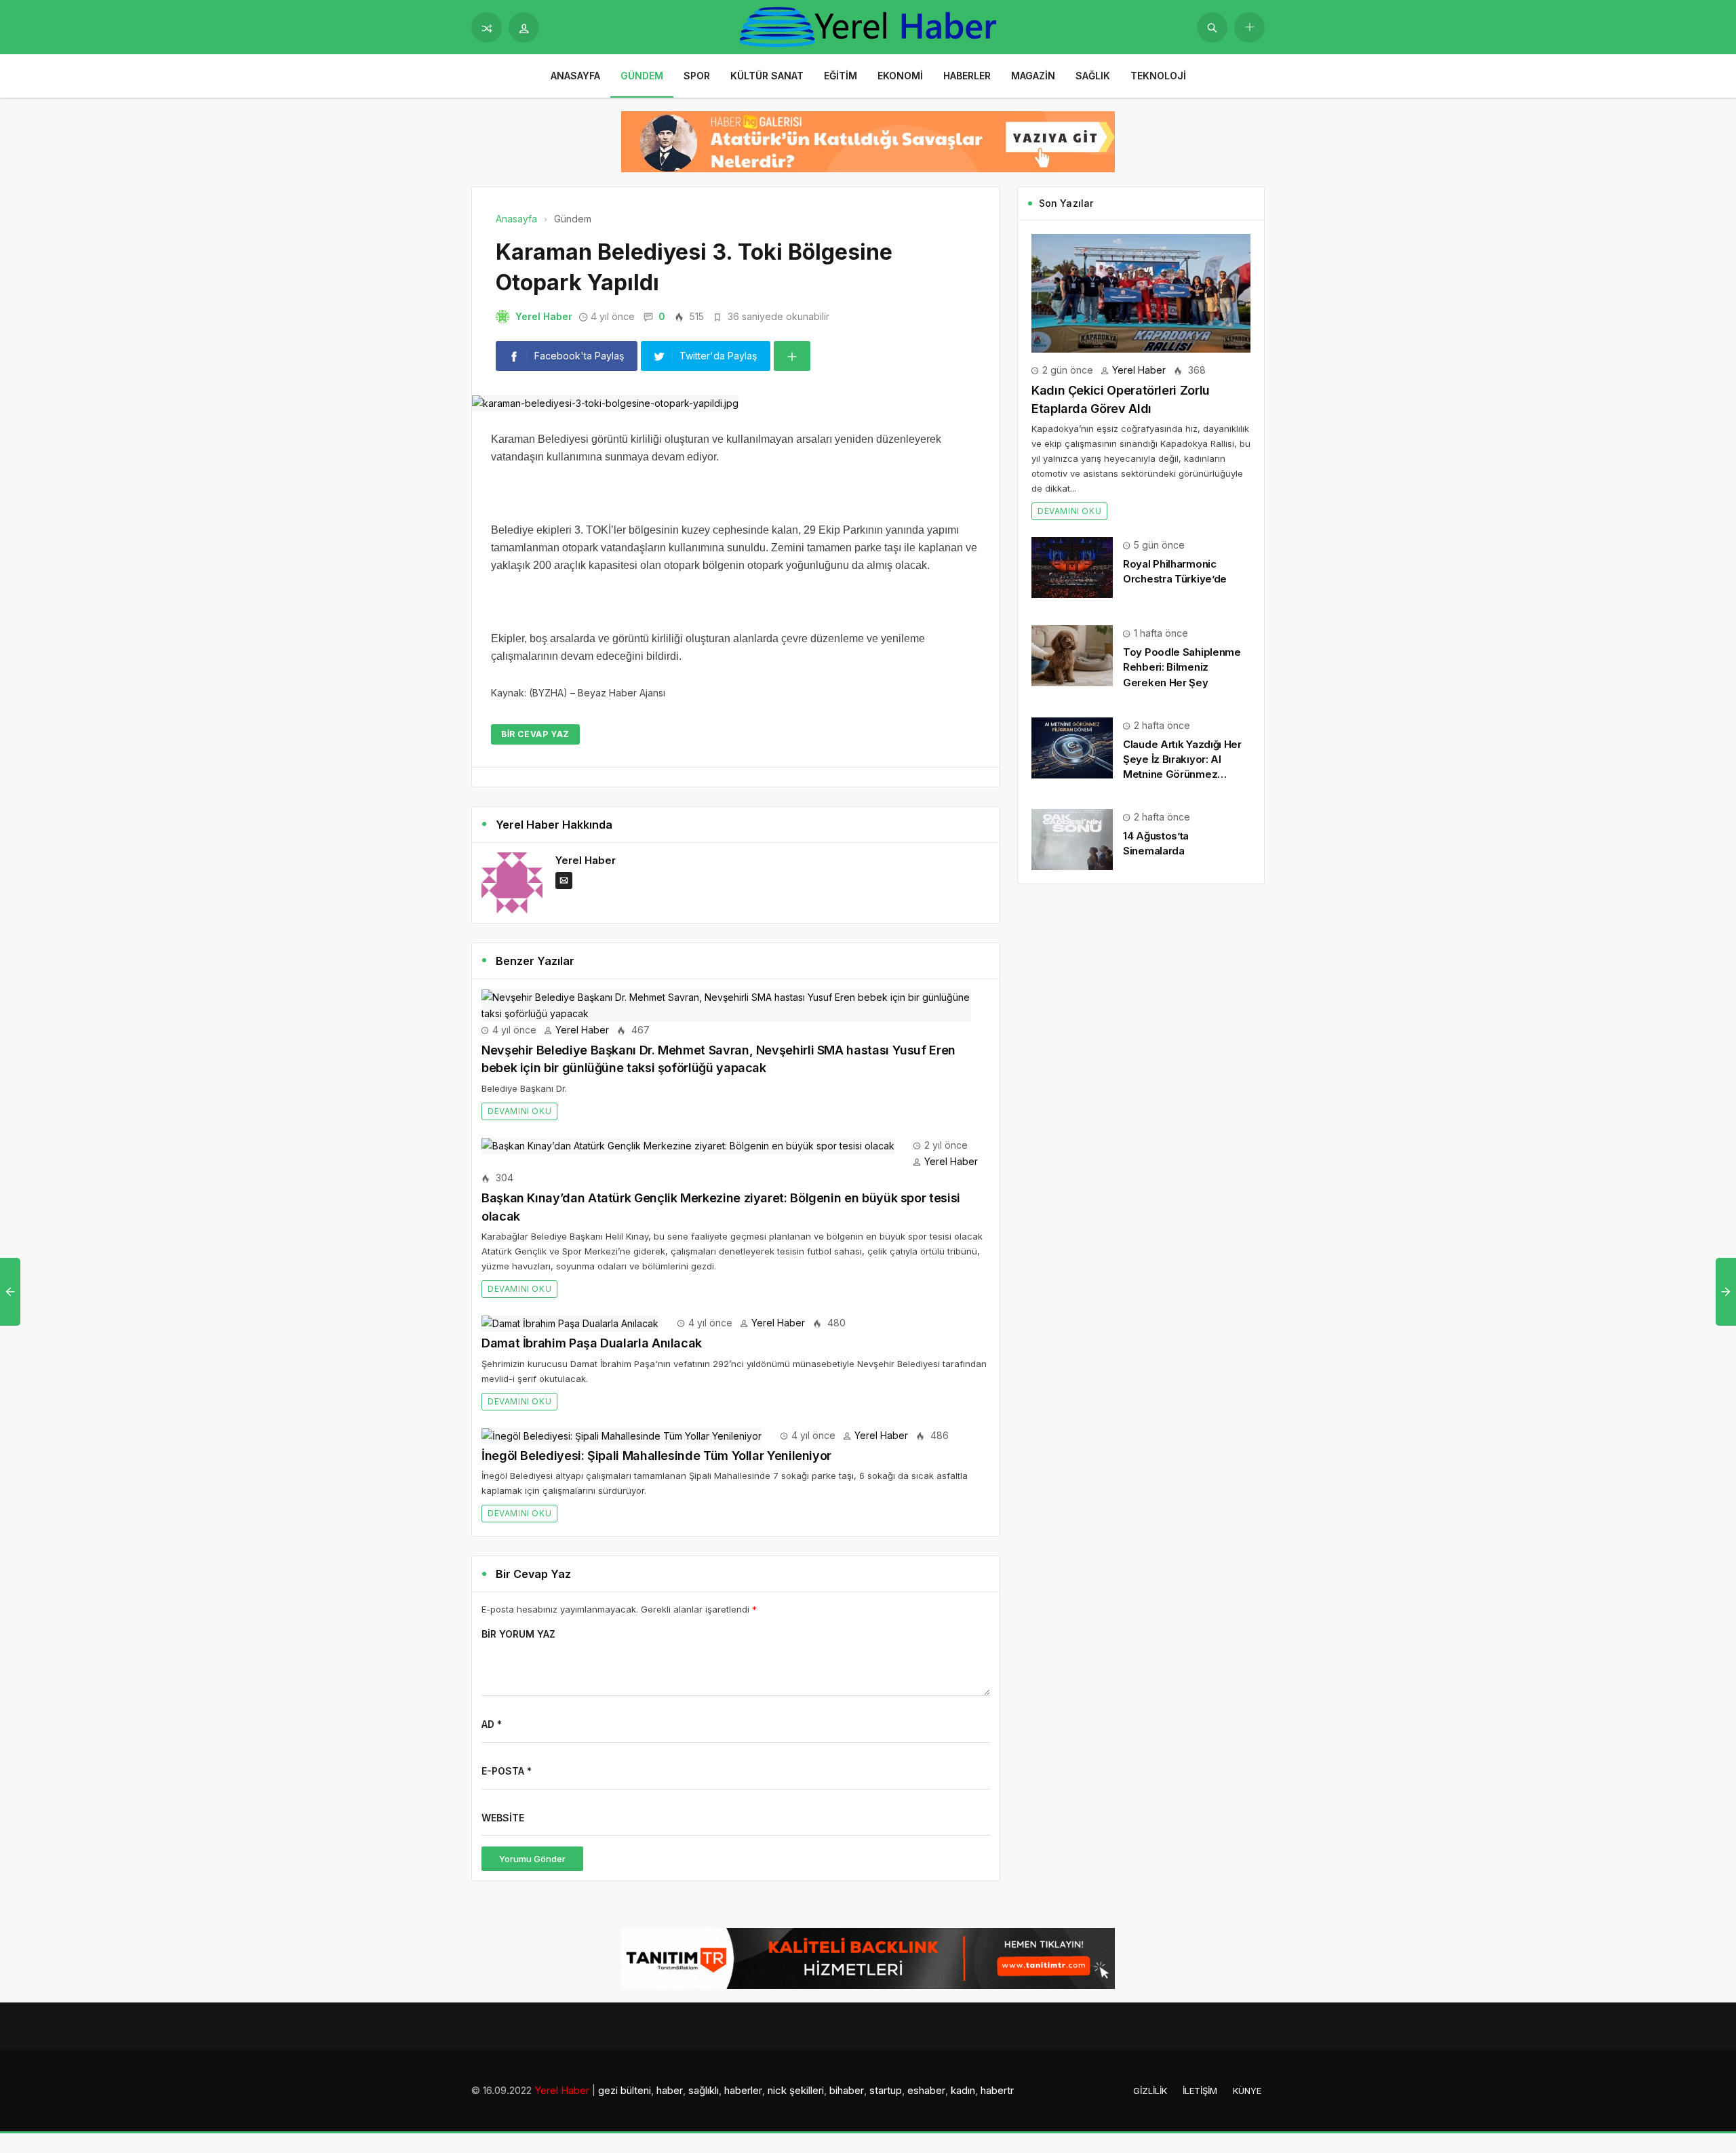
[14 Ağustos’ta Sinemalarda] (1072, 838)
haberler (743, 2090)
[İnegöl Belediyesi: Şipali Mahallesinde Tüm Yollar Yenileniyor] (622, 1435)
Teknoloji (1158, 76)
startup (886, 2090)
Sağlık (1093, 76)
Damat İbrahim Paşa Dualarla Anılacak (592, 1343)
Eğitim (841, 76)
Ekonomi (900, 76)
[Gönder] (1212, 27)
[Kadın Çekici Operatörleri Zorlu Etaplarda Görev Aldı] (1141, 292)
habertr (997, 2090)
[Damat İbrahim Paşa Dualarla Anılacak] (570, 1323)
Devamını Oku (519, 1111)
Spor (697, 76)
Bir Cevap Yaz (535, 734)
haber (670, 2090)
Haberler (967, 76)
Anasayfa (575, 76)
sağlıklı (704, 2090)
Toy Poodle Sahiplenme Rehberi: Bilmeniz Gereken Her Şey (1182, 667)
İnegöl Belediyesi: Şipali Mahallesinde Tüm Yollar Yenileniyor (656, 1456)
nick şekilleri (796, 2090)
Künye (1247, 2091)
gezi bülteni (625, 2090)
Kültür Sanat (767, 76)
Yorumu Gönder (532, 1859)
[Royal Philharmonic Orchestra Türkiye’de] (1072, 567)
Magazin (1033, 76)
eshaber (926, 2090)
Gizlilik (1150, 2091)
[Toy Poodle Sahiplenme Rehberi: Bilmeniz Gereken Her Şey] (1072, 655)
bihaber (847, 2090)
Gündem (642, 76)
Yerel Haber (544, 316)
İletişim (1200, 2091)
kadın (963, 2090)
